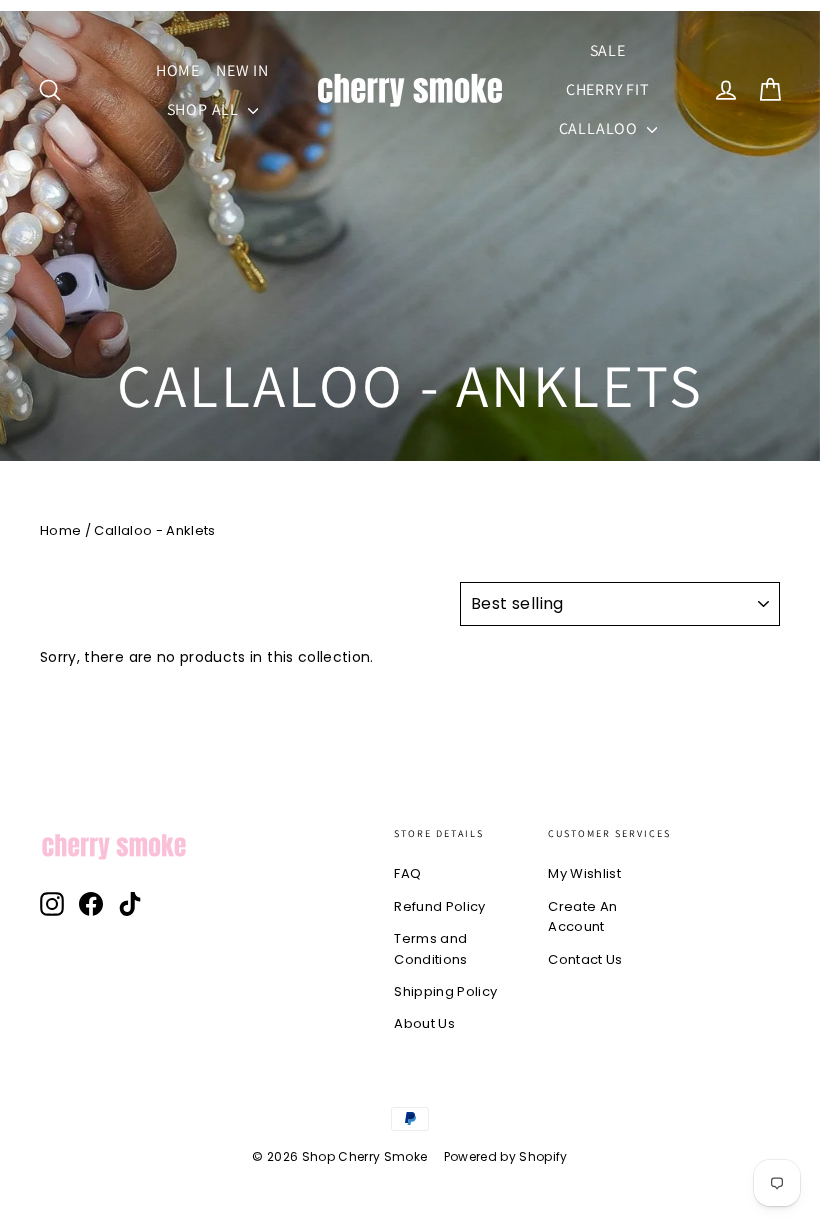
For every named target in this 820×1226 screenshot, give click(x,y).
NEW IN (242, 70)
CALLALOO (600, 128)
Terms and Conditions (431, 949)
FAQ (407, 873)
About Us (424, 1023)
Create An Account (582, 917)
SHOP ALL (205, 109)
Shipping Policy (445, 991)
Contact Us (585, 959)
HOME (178, 70)
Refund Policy (440, 906)
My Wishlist (584, 873)
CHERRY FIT (608, 89)
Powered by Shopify (506, 1156)
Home (60, 530)
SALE (608, 50)
